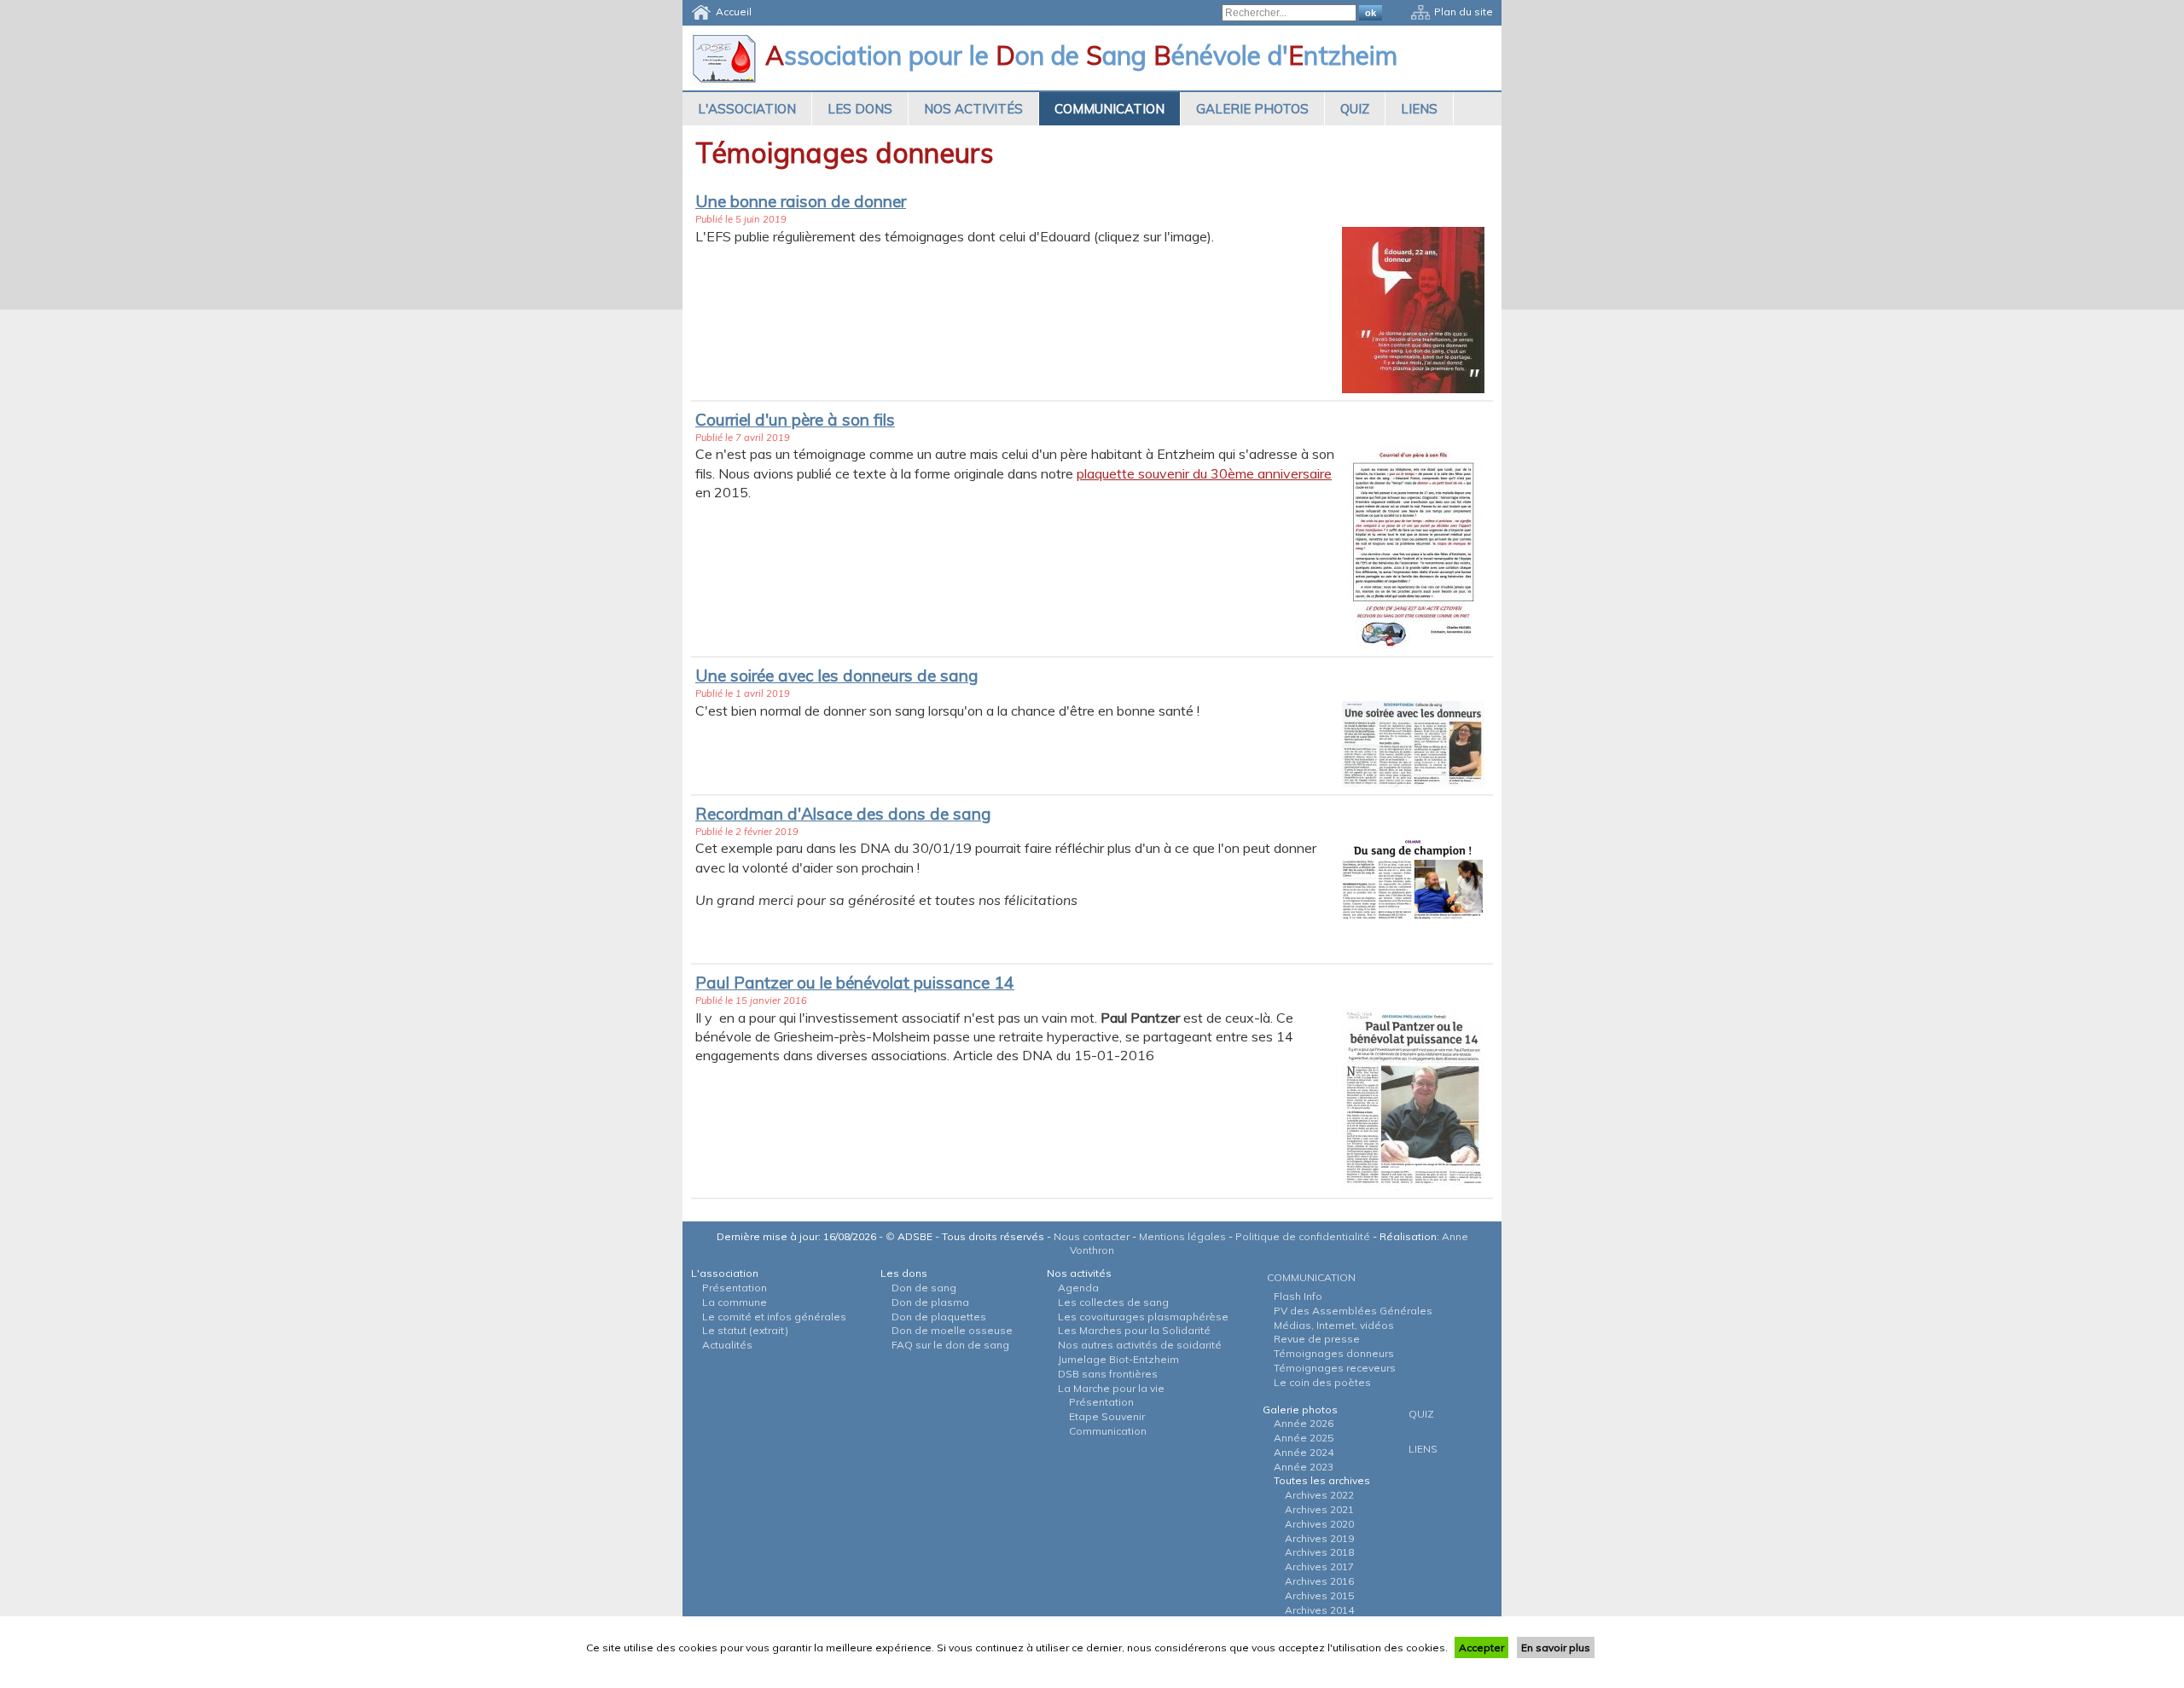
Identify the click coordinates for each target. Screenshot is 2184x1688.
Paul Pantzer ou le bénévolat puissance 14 (855, 983)
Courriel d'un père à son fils (795, 420)
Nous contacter (1092, 1236)
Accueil (734, 12)
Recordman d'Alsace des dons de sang (843, 814)
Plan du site (1464, 12)
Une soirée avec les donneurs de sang (837, 676)
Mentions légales (1182, 1236)
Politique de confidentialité (1303, 1236)
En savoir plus (1556, 1647)
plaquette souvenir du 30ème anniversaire (1204, 473)
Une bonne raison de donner (801, 201)
